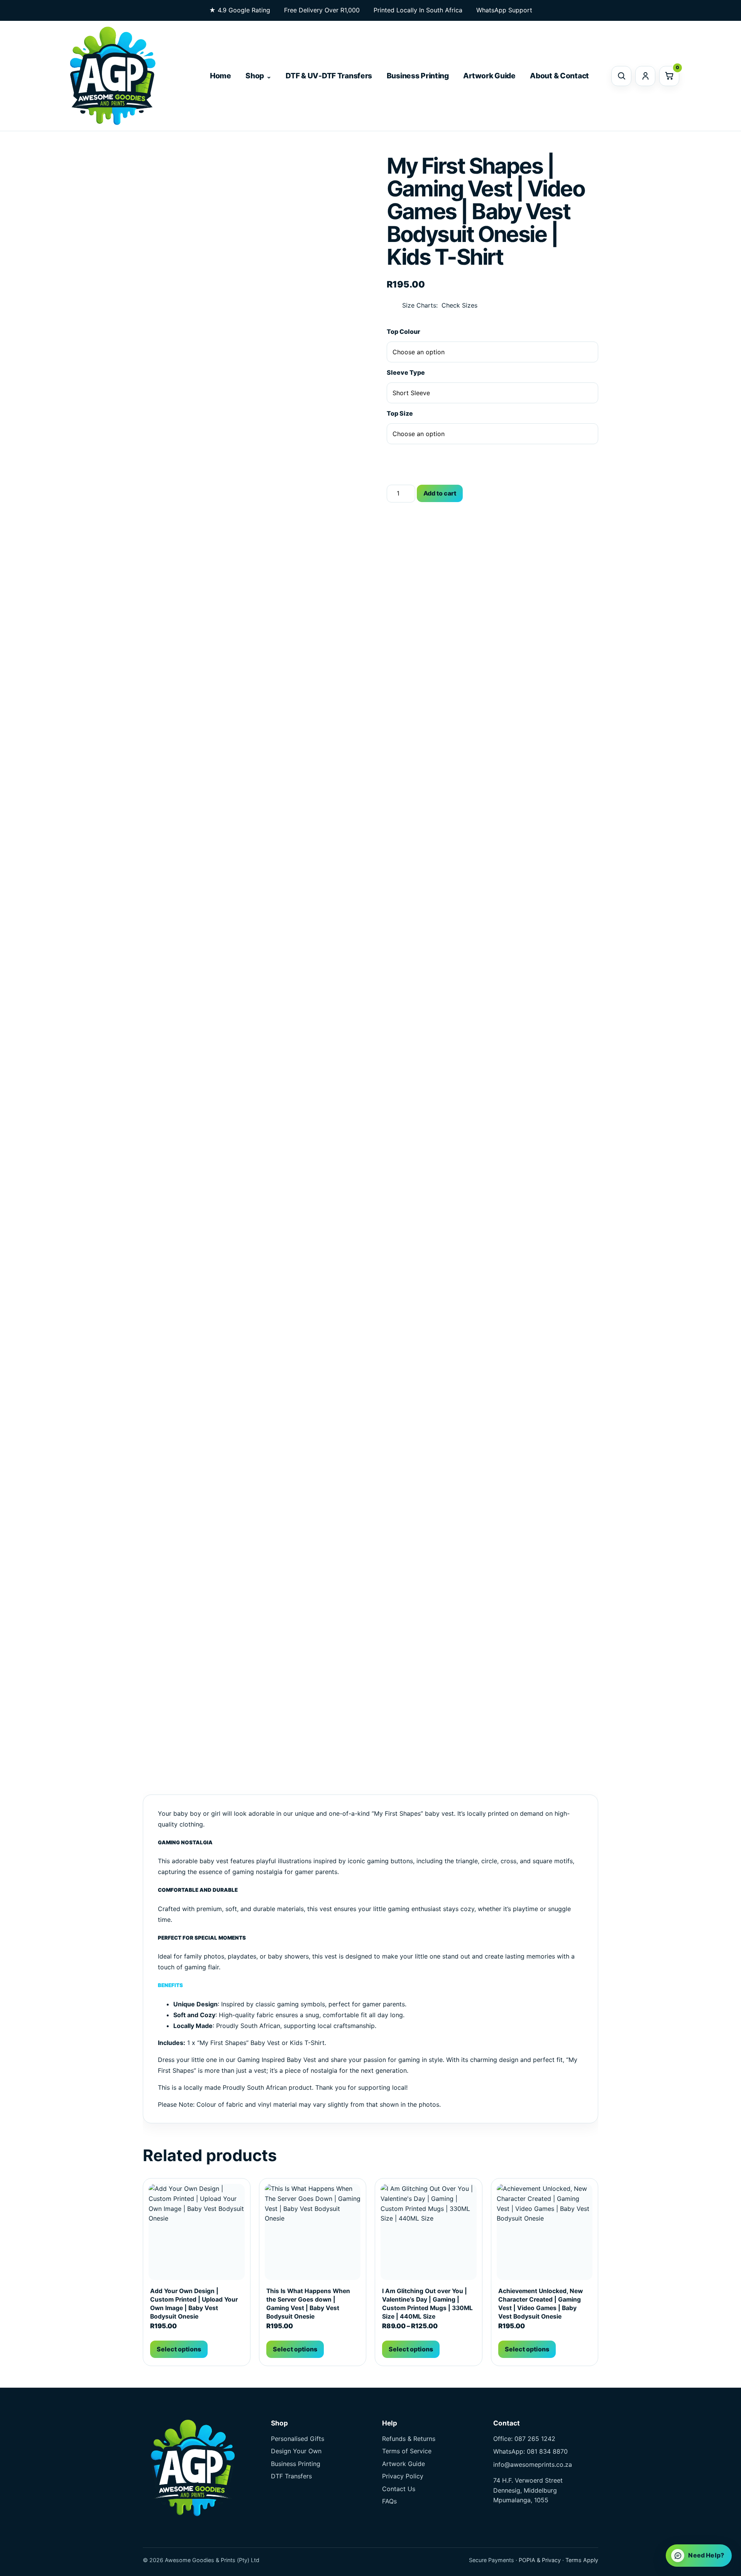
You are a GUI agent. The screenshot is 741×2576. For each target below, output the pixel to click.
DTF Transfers (291, 2476)
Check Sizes (459, 305)
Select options (179, 2349)
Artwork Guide (489, 76)
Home (221, 76)
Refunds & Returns (409, 2439)
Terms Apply (582, 2560)
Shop (255, 76)
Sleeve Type (406, 372)
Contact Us (399, 2489)
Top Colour (403, 332)
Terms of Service (407, 2451)
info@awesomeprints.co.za (533, 2464)
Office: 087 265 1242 (524, 2439)
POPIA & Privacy (540, 2560)
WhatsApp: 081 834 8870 (530, 2451)
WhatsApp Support (504, 10)
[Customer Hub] (645, 76)
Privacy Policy (403, 2476)
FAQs (389, 2501)
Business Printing (418, 76)
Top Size (400, 413)
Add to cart (440, 493)
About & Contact (559, 76)
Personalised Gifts (298, 2439)
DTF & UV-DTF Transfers (329, 76)
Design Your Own (296, 2451)
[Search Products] (621, 76)
